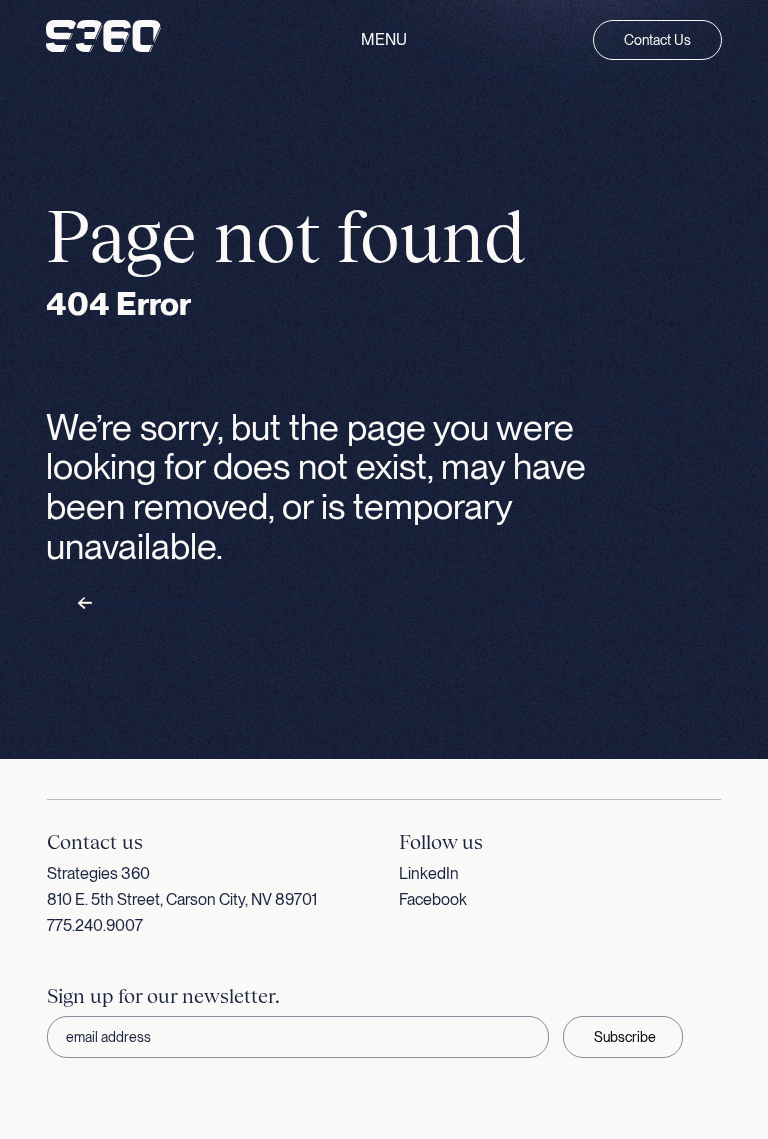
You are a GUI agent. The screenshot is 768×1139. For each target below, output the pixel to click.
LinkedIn (429, 873)
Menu (384, 40)
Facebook (433, 899)
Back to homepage (150, 604)
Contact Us (657, 40)
